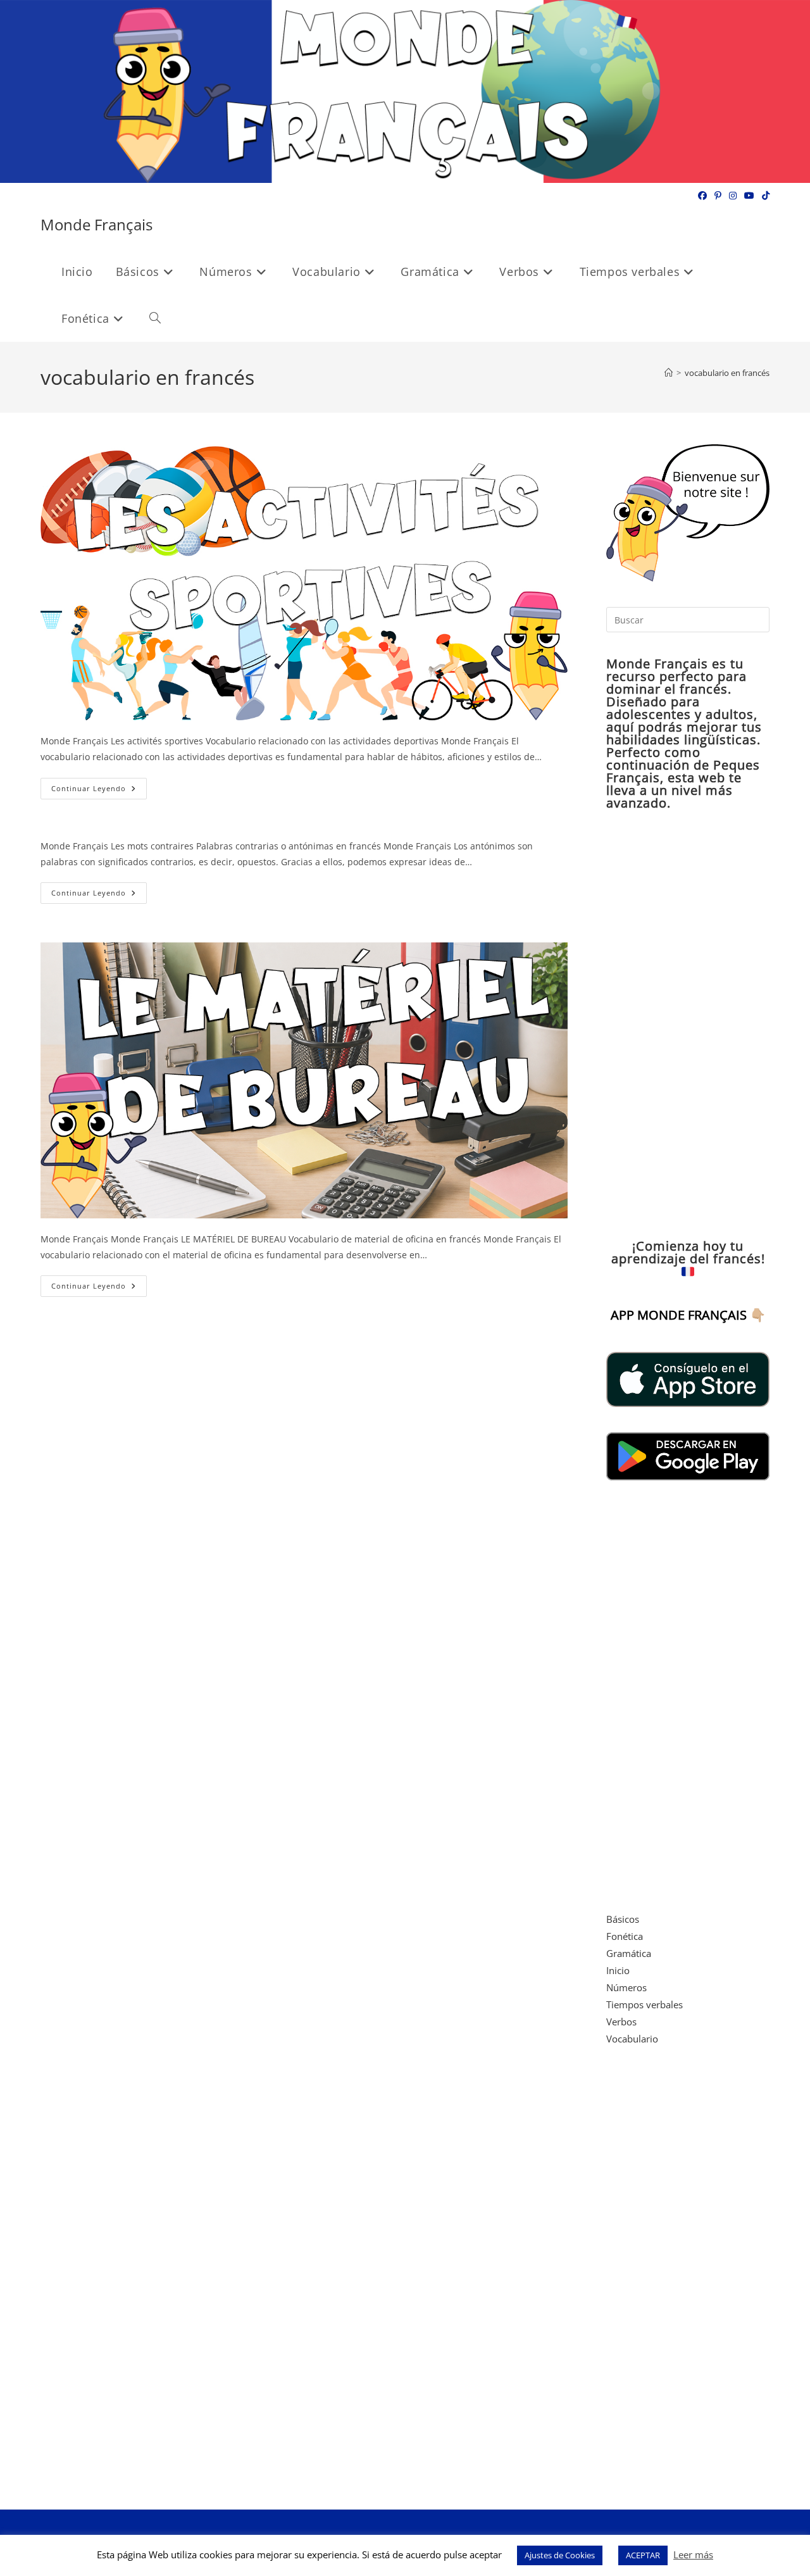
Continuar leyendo (99, 791)
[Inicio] (669, 373)
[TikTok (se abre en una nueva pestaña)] (764, 196)
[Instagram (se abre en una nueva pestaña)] (733, 196)
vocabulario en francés (727, 373)
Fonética (625, 1936)
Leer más (693, 2554)
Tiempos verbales (645, 2004)
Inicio (618, 1970)
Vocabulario (632, 2039)
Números (626, 1987)
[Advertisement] (688, 1025)
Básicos (623, 1919)
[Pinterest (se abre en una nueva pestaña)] (718, 196)
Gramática (629, 1953)
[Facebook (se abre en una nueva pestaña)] (702, 196)
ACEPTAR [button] (643, 2555)
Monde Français (97, 224)
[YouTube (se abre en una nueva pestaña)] (749, 196)
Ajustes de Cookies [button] (560, 2555)
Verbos (621, 2022)
